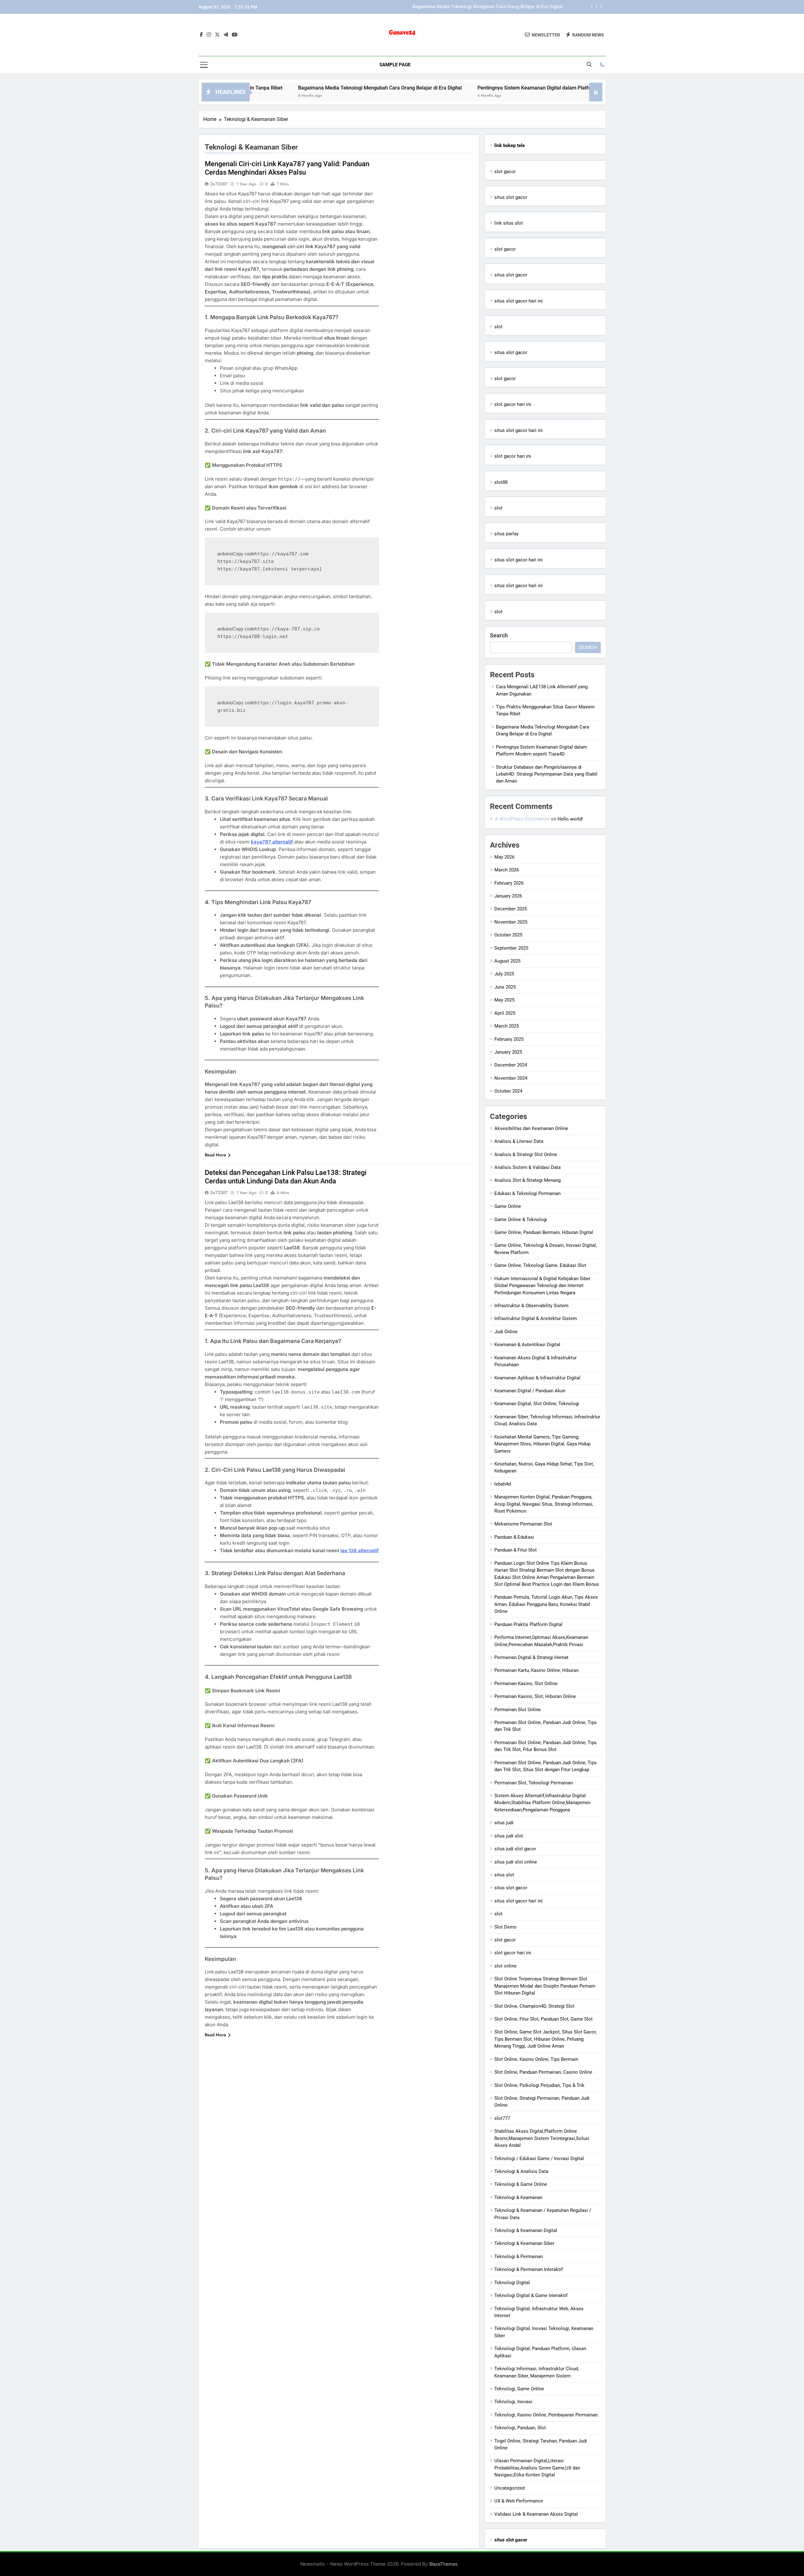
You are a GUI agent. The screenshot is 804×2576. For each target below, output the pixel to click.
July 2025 (504, 974)
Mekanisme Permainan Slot (523, 1524)
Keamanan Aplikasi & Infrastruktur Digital (537, 1378)
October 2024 (508, 1091)
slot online (505, 1966)
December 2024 (511, 1065)
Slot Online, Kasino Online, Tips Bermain (536, 2059)
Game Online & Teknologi (521, 1220)
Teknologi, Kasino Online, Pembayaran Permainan (546, 2415)
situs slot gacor (511, 197)
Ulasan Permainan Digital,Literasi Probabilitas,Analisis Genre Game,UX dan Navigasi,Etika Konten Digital (537, 2468)
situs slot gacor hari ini (519, 301)
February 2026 (509, 883)
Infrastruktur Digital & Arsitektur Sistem (536, 1318)
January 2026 (508, 896)
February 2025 (509, 1039)
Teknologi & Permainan (519, 2257)
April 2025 (505, 1013)
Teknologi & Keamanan (518, 2197)
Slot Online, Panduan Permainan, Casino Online (543, 2072)
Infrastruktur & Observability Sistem (531, 1306)
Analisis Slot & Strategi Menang (527, 1180)
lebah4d (503, 1484)
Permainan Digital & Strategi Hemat (531, 1657)
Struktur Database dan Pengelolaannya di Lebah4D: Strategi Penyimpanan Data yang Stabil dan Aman (547, 774)
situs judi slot (509, 1836)
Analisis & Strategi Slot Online (526, 1154)
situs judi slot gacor (515, 1849)
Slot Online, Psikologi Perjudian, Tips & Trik (539, 2085)
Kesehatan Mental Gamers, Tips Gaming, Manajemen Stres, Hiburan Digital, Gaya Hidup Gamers (542, 1444)
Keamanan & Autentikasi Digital (527, 1345)
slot (498, 327)
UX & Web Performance (519, 2501)
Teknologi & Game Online (521, 2184)
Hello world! (570, 819)
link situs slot (509, 223)
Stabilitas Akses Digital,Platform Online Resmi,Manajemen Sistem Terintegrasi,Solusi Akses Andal (542, 2138)
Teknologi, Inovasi (513, 2402)
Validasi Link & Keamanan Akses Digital (536, 2514)
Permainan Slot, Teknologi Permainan (534, 1783)
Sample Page (395, 65)
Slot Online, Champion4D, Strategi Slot (534, 2006)
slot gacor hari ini (513, 404)
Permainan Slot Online (518, 1710)
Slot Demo (505, 1927)
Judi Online (506, 1332)
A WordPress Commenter (522, 819)
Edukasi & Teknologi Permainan (527, 1193)
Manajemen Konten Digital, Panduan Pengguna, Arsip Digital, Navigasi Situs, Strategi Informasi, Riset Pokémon (544, 1504)
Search (499, 635)
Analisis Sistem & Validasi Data (527, 1167)
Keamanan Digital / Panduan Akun (530, 1391)
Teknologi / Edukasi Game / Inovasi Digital (539, 2158)
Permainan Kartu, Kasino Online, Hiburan (536, 1670)
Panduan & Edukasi (514, 1537)
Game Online (508, 1206)
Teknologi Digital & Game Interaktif (531, 2295)
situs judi (504, 1823)
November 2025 (511, 922)
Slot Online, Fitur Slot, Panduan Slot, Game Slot (543, 2019)
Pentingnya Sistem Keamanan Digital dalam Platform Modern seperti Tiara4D (482, 7)
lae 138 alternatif (360, 1550)
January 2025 (508, 1052)
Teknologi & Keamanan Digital (526, 2230)
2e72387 (219, 184)
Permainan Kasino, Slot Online (526, 1684)
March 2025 (507, 1026)
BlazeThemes (443, 2564)
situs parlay (506, 534)
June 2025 (505, 987)
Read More (215, 1155)
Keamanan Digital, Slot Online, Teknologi (537, 1404)
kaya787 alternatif (272, 842)
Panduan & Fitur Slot (516, 1550)
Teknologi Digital (512, 2283)
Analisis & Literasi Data (519, 1141)
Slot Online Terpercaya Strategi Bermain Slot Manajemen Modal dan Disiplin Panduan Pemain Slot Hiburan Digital (545, 1986)
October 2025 (508, 935)
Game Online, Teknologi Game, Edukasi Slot (540, 1265)
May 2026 (504, 857)
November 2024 (511, 1078)
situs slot (504, 1875)
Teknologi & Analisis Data (521, 2171)
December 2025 (511, 909)
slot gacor (505, 172)
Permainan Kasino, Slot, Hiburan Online (535, 1696)
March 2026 (507, 870)
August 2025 (507, 961)
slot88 (501, 482)
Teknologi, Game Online (519, 2389)
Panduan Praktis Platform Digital (528, 1624)
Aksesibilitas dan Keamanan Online (531, 1128)
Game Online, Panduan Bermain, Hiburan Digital (544, 1232)
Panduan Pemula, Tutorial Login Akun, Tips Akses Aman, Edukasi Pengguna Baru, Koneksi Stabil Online (546, 1604)
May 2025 (504, 1000)
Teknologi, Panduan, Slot (520, 2428)
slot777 (502, 2118)
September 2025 (511, 948)
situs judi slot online (516, 1862)
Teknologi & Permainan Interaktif (529, 2269)
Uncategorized (509, 2488)
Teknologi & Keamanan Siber (524, 2243)
